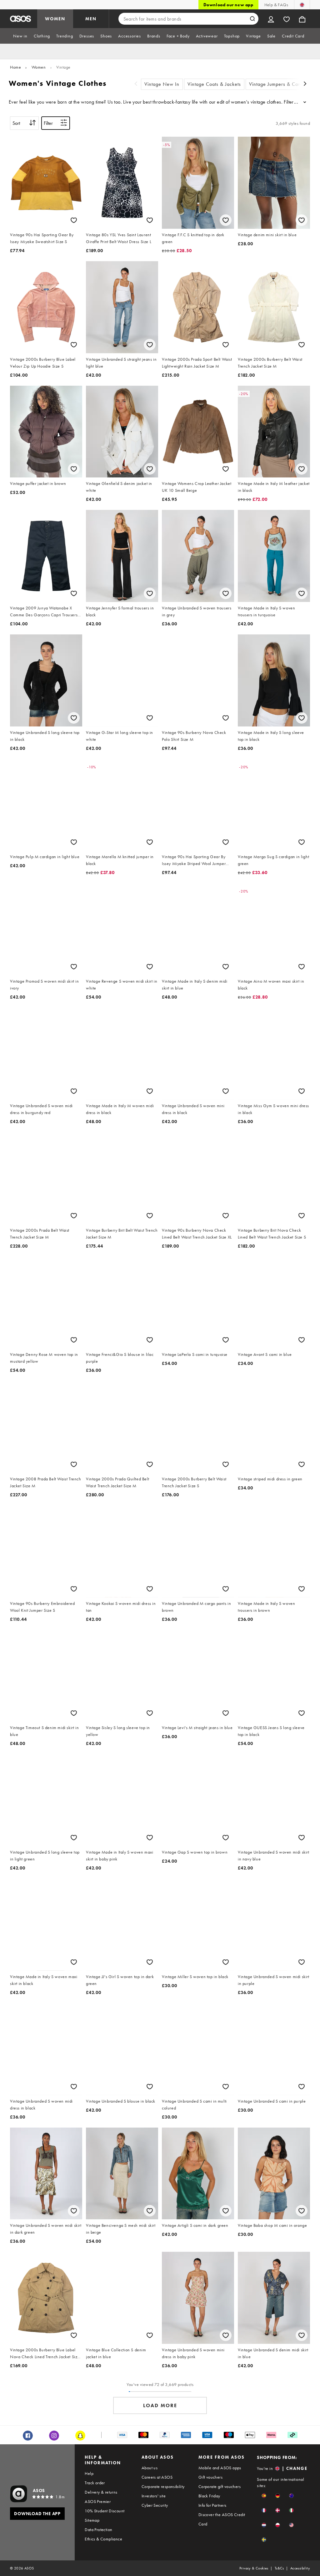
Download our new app (228, 5)
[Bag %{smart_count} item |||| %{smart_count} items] (302, 19)
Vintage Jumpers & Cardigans (282, 84)
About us (150, 2468)
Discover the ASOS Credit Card (222, 2519)
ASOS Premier (98, 2501)
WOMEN (55, 19)
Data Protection (98, 2530)
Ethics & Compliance (103, 2539)
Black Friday (209, 2496)
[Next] (305, 84)
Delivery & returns (101, 2492)
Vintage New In (162, 84)
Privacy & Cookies (254, 2568)
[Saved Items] (287, 19)
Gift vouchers (210, 2477)
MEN (91, 19)
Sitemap (92, 2520)
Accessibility (300, 2568)
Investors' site (154, 2496)
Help (89, 2473)
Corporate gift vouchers (220, 2486)
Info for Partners (212, 2505)
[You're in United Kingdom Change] (302, 5)
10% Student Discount (105, 2511)
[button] (264, 2496)
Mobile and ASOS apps (220, 2468)
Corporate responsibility (163, 2486)
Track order (95, 2483)
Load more (160, 2405)
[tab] (20, 36)
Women (39, 67)
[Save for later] (74, 220)
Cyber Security (155, 2505)
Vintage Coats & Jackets (214, 84)
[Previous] (136, 84)
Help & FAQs (276, 5)
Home (15, 67)
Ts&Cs (279, 2568)
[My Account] (271, 19)
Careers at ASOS (157, 2477)
